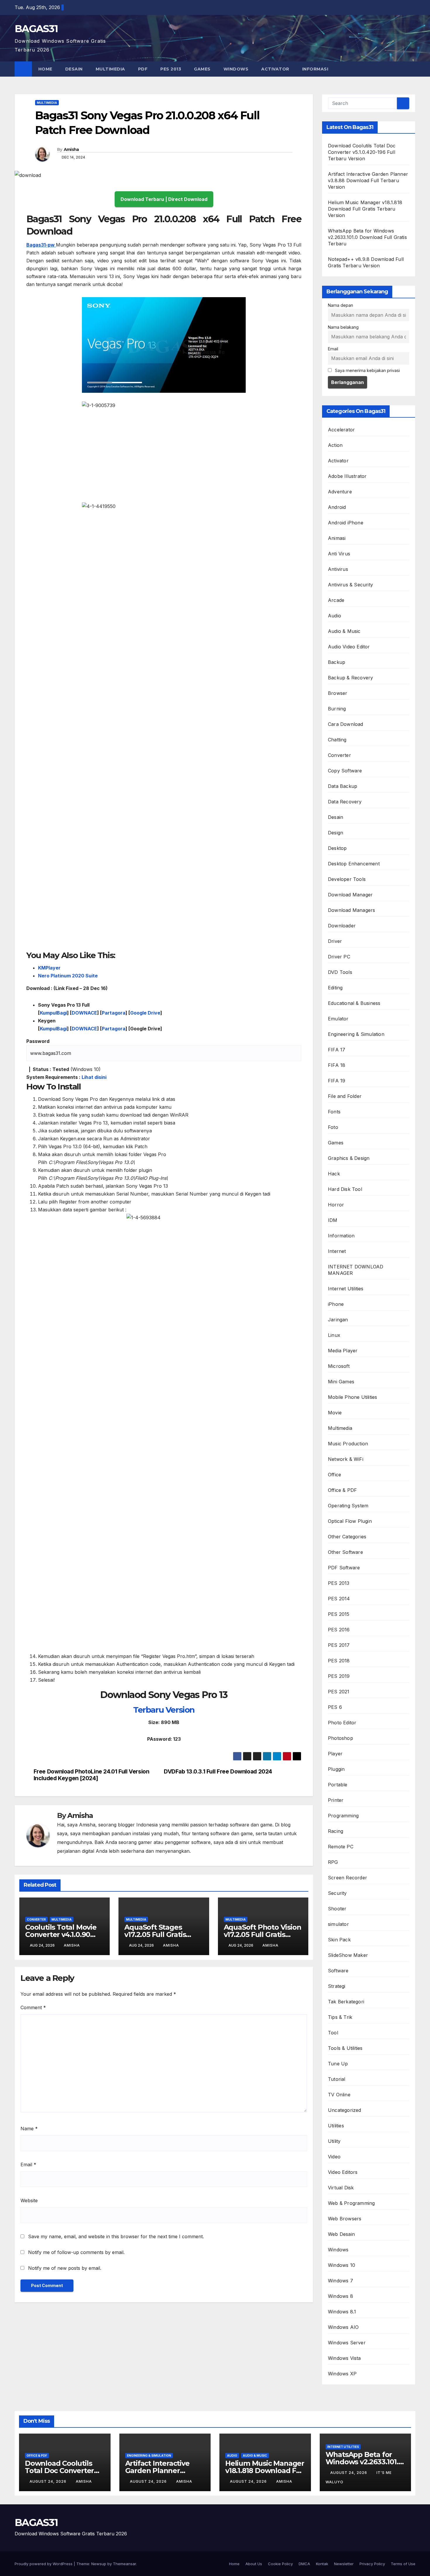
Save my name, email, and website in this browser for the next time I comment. (116, 2236)
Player (335, 1754)
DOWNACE (84, 1013)
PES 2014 (339, 1599)
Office (334, 1475)
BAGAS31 (36, 29)
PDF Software (344, 1568)
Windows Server (347, 2343)
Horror (336, 1205)
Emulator (338, 1019)
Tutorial (337, 2079)
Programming (343, 1816)
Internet (337, 1251)
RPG (333, 1862)
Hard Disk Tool (345, 1189)
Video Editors (343, 2172)
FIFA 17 (337, 1050)
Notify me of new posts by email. (65, 2268)
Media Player (343, 1351)
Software (338, 1971)
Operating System (348, 1506)
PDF (143, 69)
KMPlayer (49, 968)
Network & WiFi (346, 1459)
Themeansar (124, 2564)
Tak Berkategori (346, 2002)
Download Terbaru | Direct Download (164, 199)
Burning (337, 709)
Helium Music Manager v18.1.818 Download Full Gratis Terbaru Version (365, 209)
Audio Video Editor (349, 647)
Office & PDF (342, 1490)
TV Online (339, 2095)
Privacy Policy (372, 2564)
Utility (334, 2141)
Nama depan (340, 305)
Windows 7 (340, 2281)
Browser (338, 693)
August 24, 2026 (49, 2481)
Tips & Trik (340, 2017)
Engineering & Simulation (356, 1034)
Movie (335, 1413)
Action (335, 445)
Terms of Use (403, 2564)
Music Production (348, 1444)
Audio (334, 616)
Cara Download (346, 724)
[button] (411, 69)
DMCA (304, 2564)
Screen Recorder (348, 1878)
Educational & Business (354, 1003)
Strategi (337, 1986)
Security (337, 1893)
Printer (336, 1800)
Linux (334, 1335)
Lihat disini (94, 1077)
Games (202, 69)
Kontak (322, 2564)
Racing (336, 1831)
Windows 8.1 (342, 2312)
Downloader (342, 926)
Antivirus (338, 569)
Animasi (337, 538)
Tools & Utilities (345, 2048)
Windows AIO (343, 2327)
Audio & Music (344, 631)
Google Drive (145, 1013)
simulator (338, 1924)
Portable (338, 1785)
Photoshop (340, 1738)
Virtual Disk (341, 2188)
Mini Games (341, 1382)
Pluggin (336, 1769)
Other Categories (347, 1537)
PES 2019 (339, 1676)
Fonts (334, 1112)
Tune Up (338, 2064)
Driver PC (339, 957)
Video (334, 2157)
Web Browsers (345, 2219)
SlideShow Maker (348, 1955)
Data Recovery (345, 802)
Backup (337, 662)
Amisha (71, 149)
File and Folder (345, 1096)
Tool (333, 2033)
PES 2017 (339, 1645)
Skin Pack (339, 1940)
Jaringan (338, 1320)
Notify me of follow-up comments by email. (76, 2252)
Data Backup (343, 786)
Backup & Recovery (350, 678)
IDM (333, 1220)
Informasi (316, 69)
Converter (36, 1919)
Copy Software (345, 771)
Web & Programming (351, 2203)
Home (45, 69)
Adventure (340, 492)
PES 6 (335, 1707)
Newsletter (344, 2564)
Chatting (337, 740)
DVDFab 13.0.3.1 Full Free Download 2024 (218, 1772)
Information (341, 1236)
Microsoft (339, 1366)
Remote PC (341, 1847)
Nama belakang (343, 327)
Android (337, 507)
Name (29, 2129)
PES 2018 (339, 1661)
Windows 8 (340, 2296)
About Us (254, 2564)
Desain (74, 69)
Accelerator (341, 430)
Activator (275, 69)
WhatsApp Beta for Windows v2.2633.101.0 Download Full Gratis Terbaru (367, 237)
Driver (335, 941)
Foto (333, 1127)
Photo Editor (342, 1723)
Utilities (336, 2126)
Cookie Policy (280, 2564)
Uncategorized (345, 2110)
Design (336, 833)
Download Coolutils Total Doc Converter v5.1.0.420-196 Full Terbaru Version (362, 152)
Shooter (337, 1909)
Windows (236, 69)
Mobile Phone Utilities (352, 1397)
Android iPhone (346, 523)
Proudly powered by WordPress (44, 2564)
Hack (334, 1174)
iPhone (336, 1304)
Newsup (99, 2564)
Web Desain (341, 2234)
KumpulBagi (53, 1013)
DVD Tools (340, 972)
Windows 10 (342, 2265)
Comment (33, 2007)
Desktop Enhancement (354, 864)
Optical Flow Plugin (350, 1521)
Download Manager (350, 895)
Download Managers (351, 910)
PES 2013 (171, 69)
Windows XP (342, 2374)
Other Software (345, 1552)
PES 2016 (339, 1630)
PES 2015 (339, 1614)
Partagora (114, 1013)
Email (28, 2165)
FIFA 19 (337, 1081)
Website (29, 2200)
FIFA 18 (337, 1065)
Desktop (337, 848)
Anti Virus (339, 554)
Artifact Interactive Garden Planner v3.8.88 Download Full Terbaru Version (368, 180)
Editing (335, 988)
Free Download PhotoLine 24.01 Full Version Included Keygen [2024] (92, 1775)
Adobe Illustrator (347, 476)
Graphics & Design (349, 1158)
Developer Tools (347, 879)
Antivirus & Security (350, 585)
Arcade (336, 600)
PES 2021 (339, 1692)
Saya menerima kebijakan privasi (367, 370)
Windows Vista (344, 2358)
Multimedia (110, 69)
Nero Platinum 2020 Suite (68, 976)
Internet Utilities (346, 1289)
